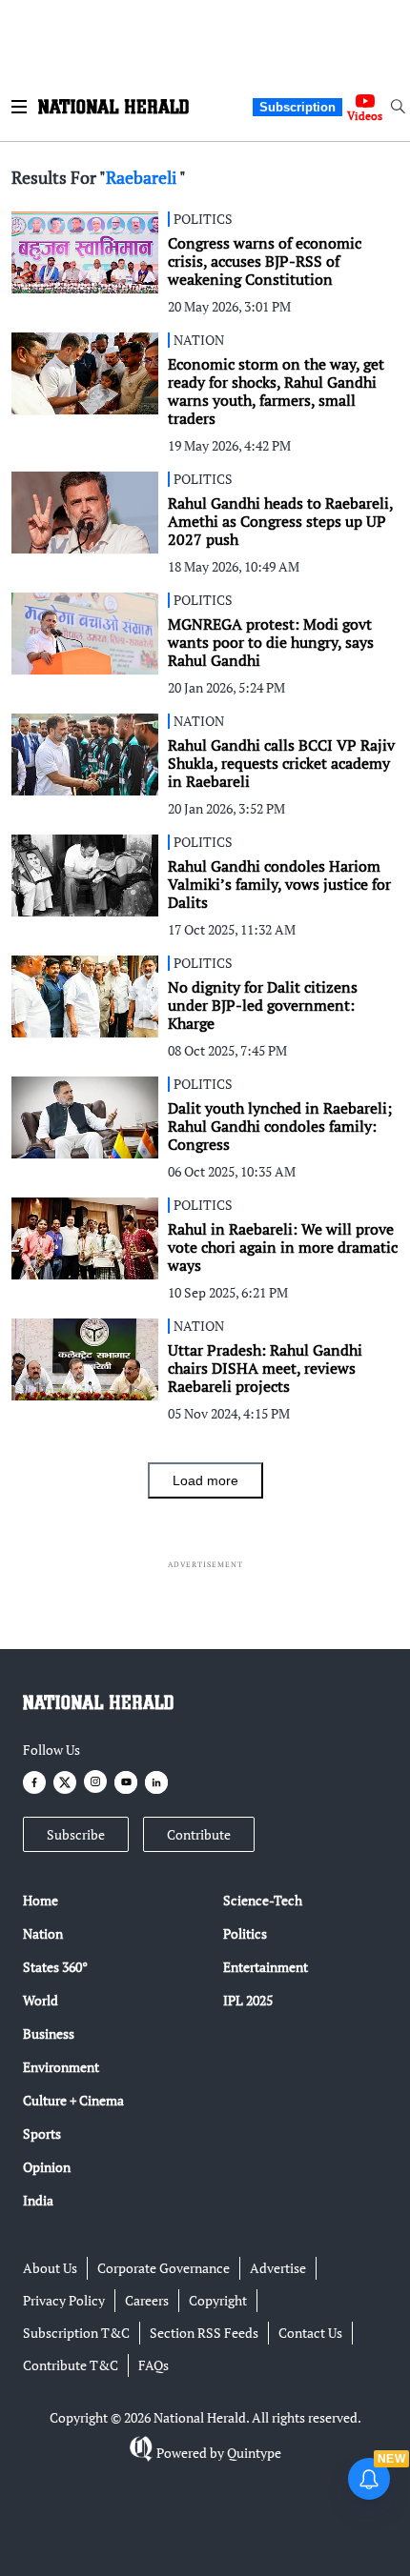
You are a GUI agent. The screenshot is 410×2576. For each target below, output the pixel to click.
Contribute (199, 1834)
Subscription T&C (76, 2333)
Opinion (47, 2167)
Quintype (254, 2453)
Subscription (297, 107)
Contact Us (310, 2333)
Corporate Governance (164, 2268)
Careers (147, 2300)
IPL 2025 (248, 2000)
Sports (42, 2133)
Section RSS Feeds (204, 2333)
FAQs (154, 2365)
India (38, 2200)
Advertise (278, 2268)
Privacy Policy (64, 2300)
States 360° (55, 1967)
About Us (50, 2268)
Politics (245, 1933)
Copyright (218, 2300)
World (41, 2000)
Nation (43, 1933)
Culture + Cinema (73, 2100)
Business (49, 2033)
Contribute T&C (71, 2365)
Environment (61, 2067)
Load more (205, 1480)
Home (41, 1900)
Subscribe (76, 1834)
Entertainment (266, 1967)
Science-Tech (263, 1900)
